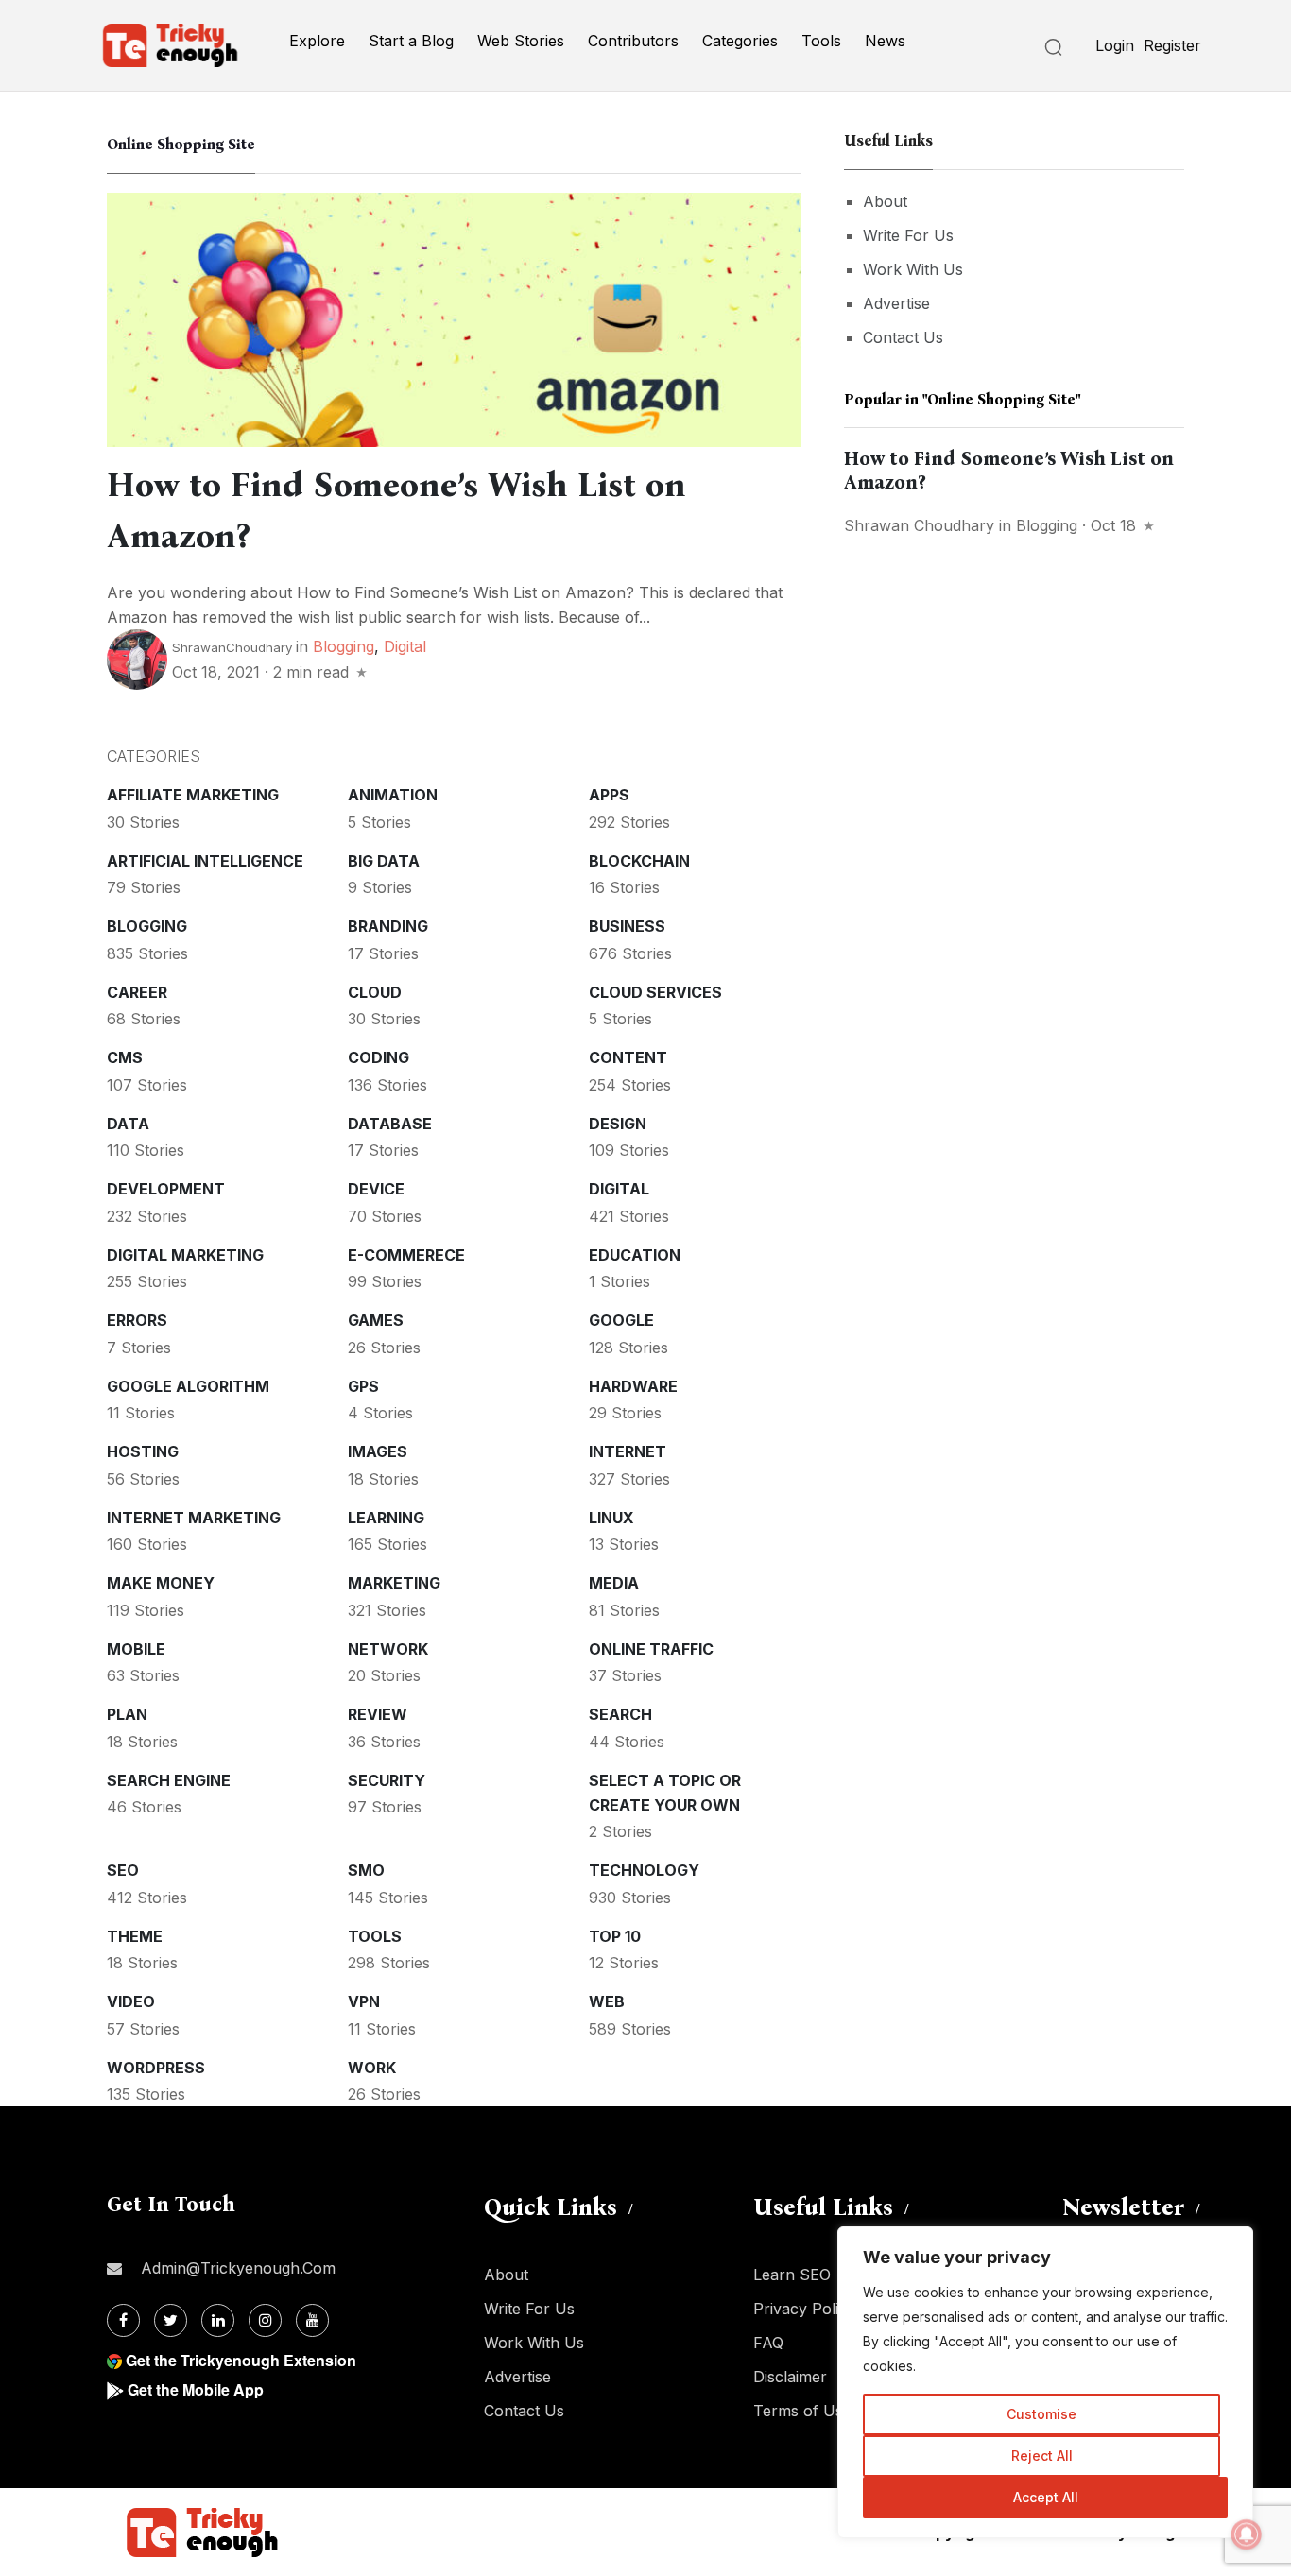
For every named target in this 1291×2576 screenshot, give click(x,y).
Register (1172, 45)
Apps (609, 795)
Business (627, 926)
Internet (628, 1451)
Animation (393, 795)
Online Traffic (651, 1649)
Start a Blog (411, 41)
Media (614, 1583)
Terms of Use (802, 2411)
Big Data (384, 861)
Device (376, 1189)
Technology (644, 1870)
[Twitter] (171, 2320)
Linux (611, 1518)
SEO (123, 1870)
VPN (364, 2001)
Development (166, 1189)
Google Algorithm (188, 1386)
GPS (363, 1386)
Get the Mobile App (196, 2389)
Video (131, 2001)
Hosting (143, 1451)
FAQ (768, 2343)
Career (137, 992)
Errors (137, 1320)
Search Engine (169, 1780)
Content (628, 1057)
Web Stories (521, 41)
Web (607, 2001)
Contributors (633, 41)
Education (635, 1255)
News (885, 41)
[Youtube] (312, 2320)
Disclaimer (790, 2377)
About (885, 201)
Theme (135, 1936)
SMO (366, 1870)
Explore (317, 41)
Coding (379, 1057)
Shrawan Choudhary (919, 525)
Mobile (136, 1649)
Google (621, 1320)
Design (618, 1124)
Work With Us (913, 269)
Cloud (375, 992)
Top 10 (615, 1936)
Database (390, 1124)
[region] (1045, 2382)
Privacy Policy (804, 2309)
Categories (740, 41)
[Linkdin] (218, 2320)
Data (128, 1124)
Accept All (1046, 2497)
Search (620, 1714)
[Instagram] (265, 2320)
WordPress (156, 2068)
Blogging (344, 646)
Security (387, 1780)
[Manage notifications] (1247, 2534)
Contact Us (903, 337)
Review (378, 1714)
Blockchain (639, 861)
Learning (386, 1518)
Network (388, 1649)
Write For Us (908, 235)
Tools (821, 41)
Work (372, 2068)
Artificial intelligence (205, 861)
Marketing (394, 1583)
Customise (1041, 2414)
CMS (125, 1057)
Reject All (1042, 2456)
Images (378, 1451)
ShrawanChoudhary (232, 647)
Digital (405, 646)
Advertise (896, 303)
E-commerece (406, 1255)
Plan (127, 1714)
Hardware (633, 1386)
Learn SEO (792, 2275)
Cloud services (655, 992)
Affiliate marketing (193, 795)
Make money (161, 1583)
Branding (388, 926)
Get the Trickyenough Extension (241, 2360)
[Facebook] (123, 2320)
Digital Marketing (185, 1255)
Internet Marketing (194, 1518)
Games (376, 1320)
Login (1115, 45)
